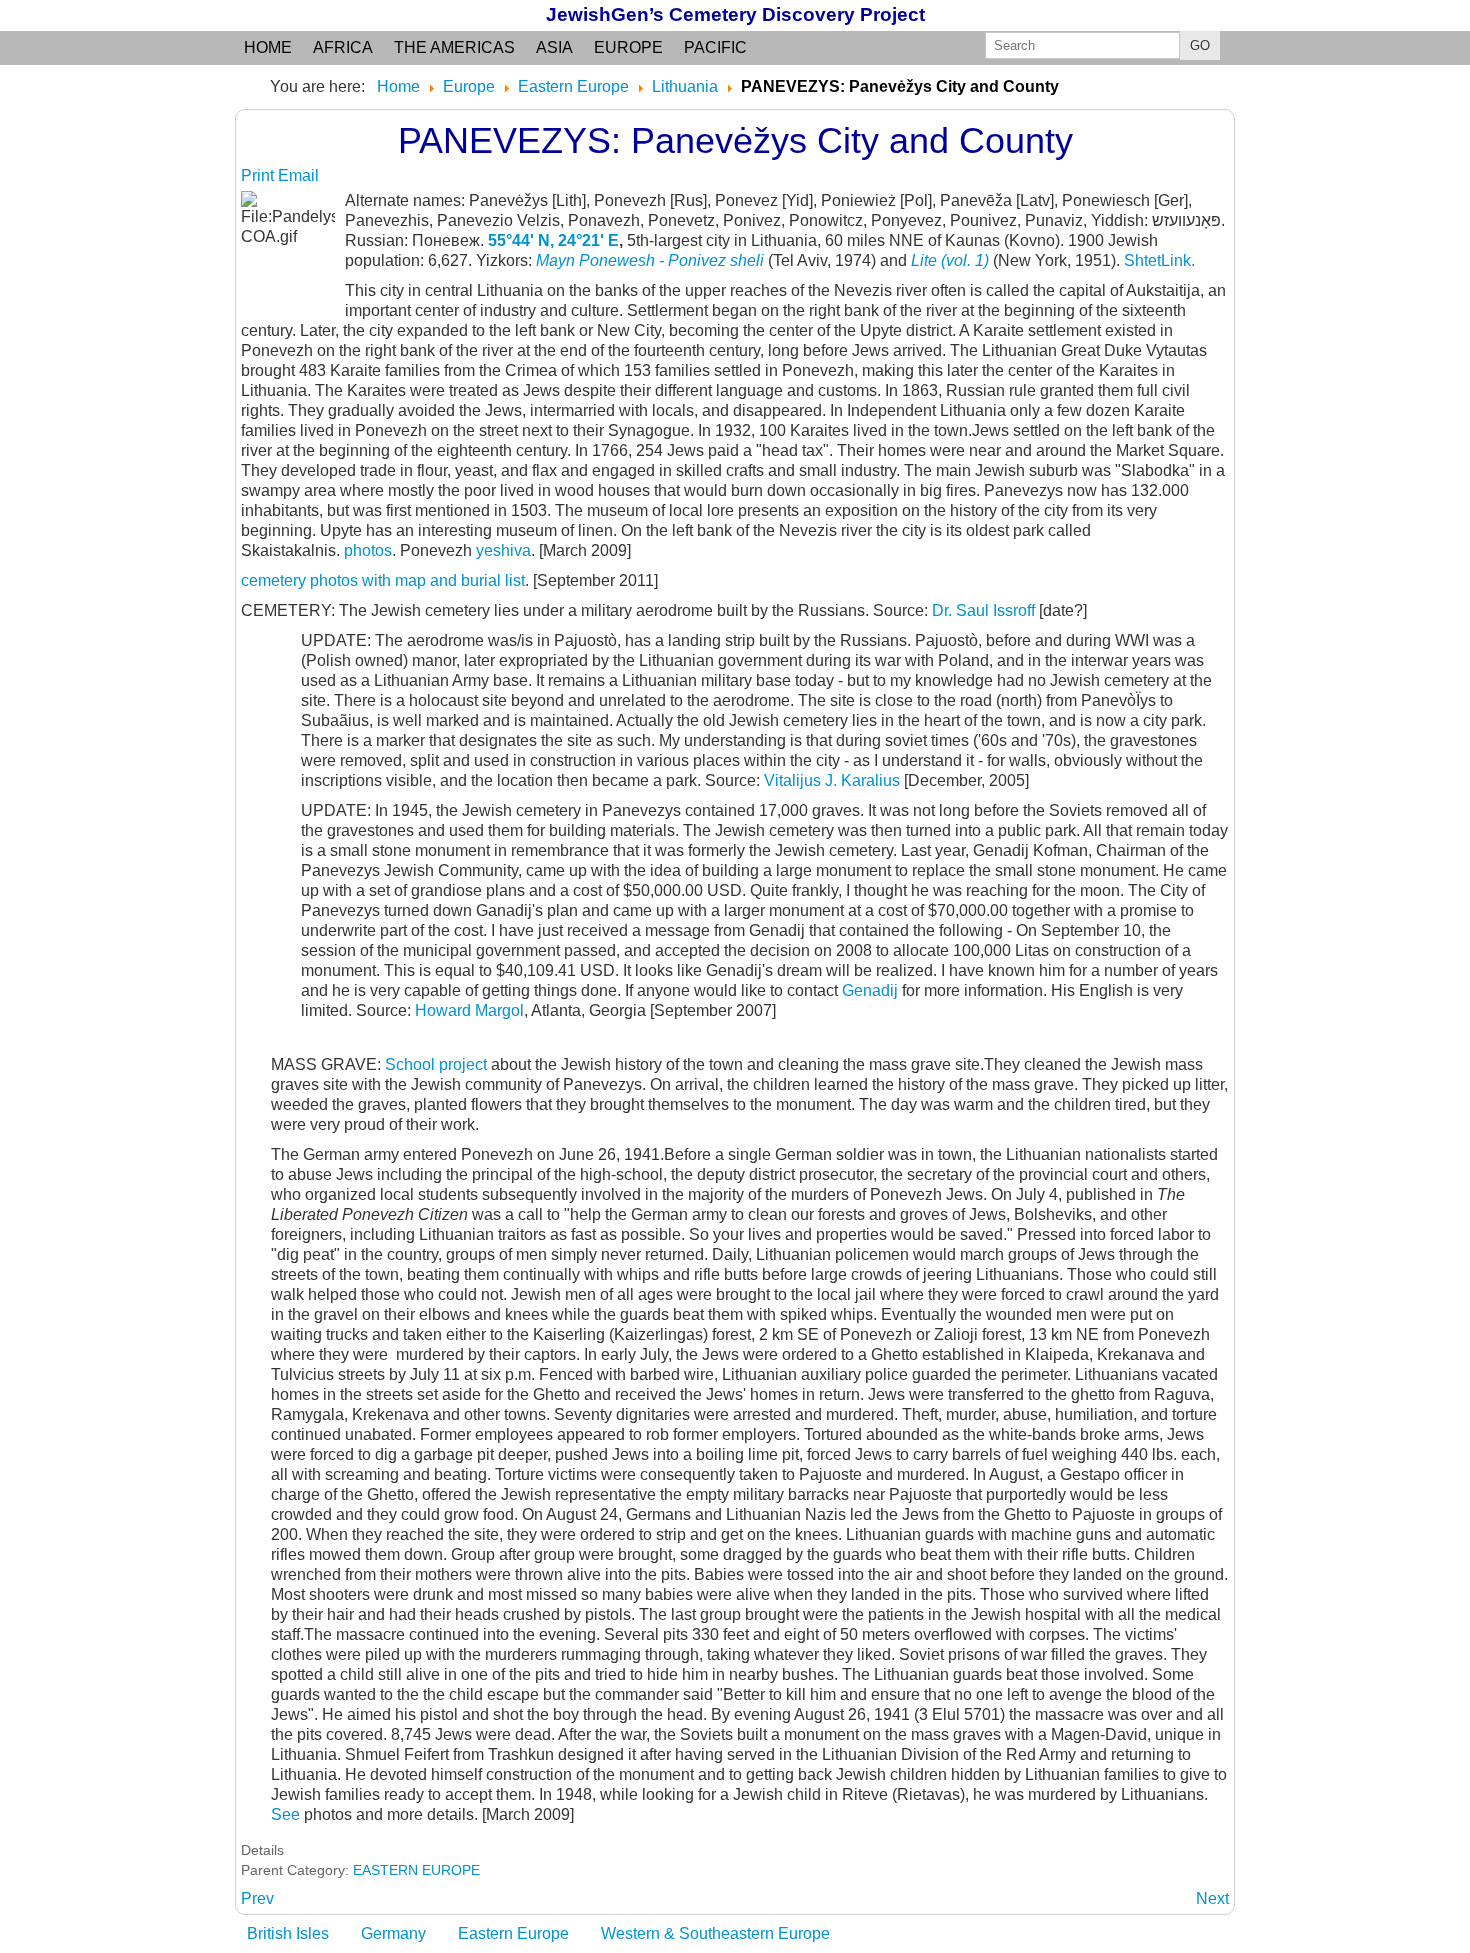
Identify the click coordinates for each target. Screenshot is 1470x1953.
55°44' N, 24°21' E (553, 240)
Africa (343, 47)
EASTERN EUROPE (416, 1870)
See (285, 1814)
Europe (628, 47)
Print (259, 175)
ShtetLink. (1159, 260)
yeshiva (503, 550)
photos (368, 550)
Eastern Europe (513, 1933)
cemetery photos (299, 580)
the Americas (454, 47)
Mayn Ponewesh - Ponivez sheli (650, 260)
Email (298, 175)
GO (1200, 45)
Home (268, 47)
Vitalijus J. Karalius (832, 780)
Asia (554, 47)
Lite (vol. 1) (950, 260)
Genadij (872, 990)
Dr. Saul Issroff (985, 610)
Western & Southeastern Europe (715, 1933)
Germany (393, 1933)
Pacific (715, 47)
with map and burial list (441, 580)
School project (436, 1064)
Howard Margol (467, 1010)
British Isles (288, 1933)
